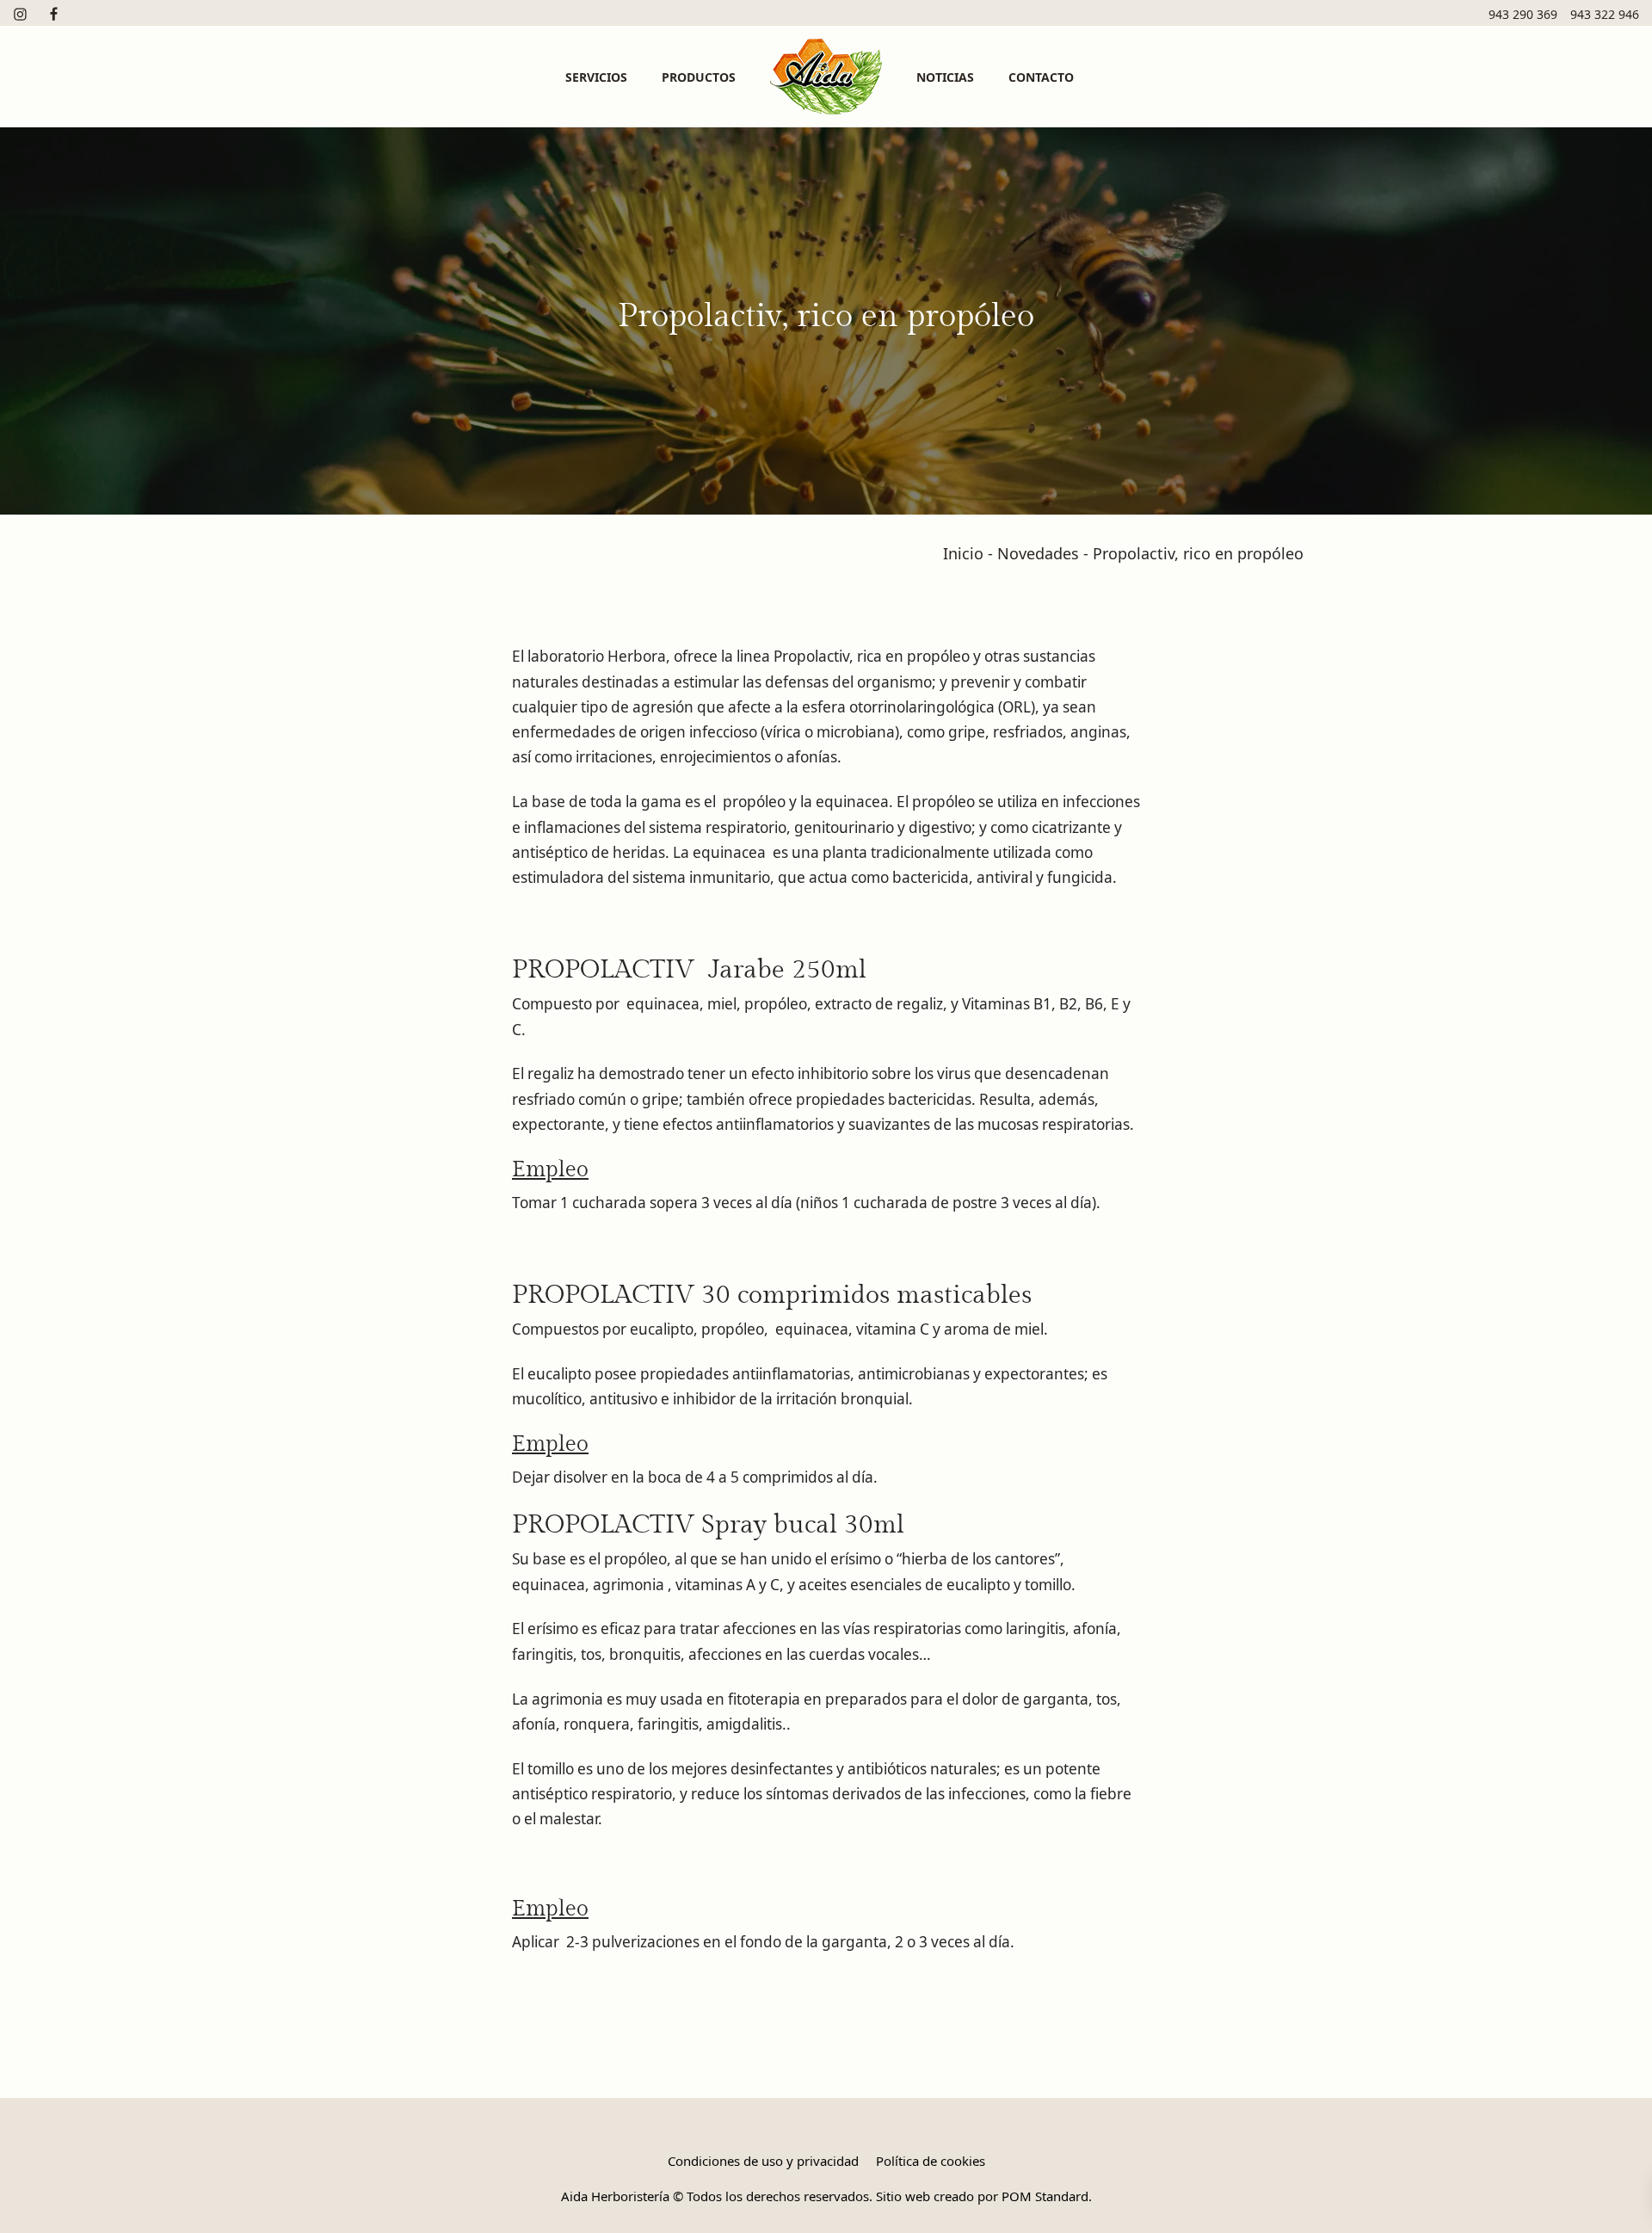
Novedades (1038, 553)
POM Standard (1045, 2196)
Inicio (963, 553)
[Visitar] (22, 13)
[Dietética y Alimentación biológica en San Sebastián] (826, 77)
